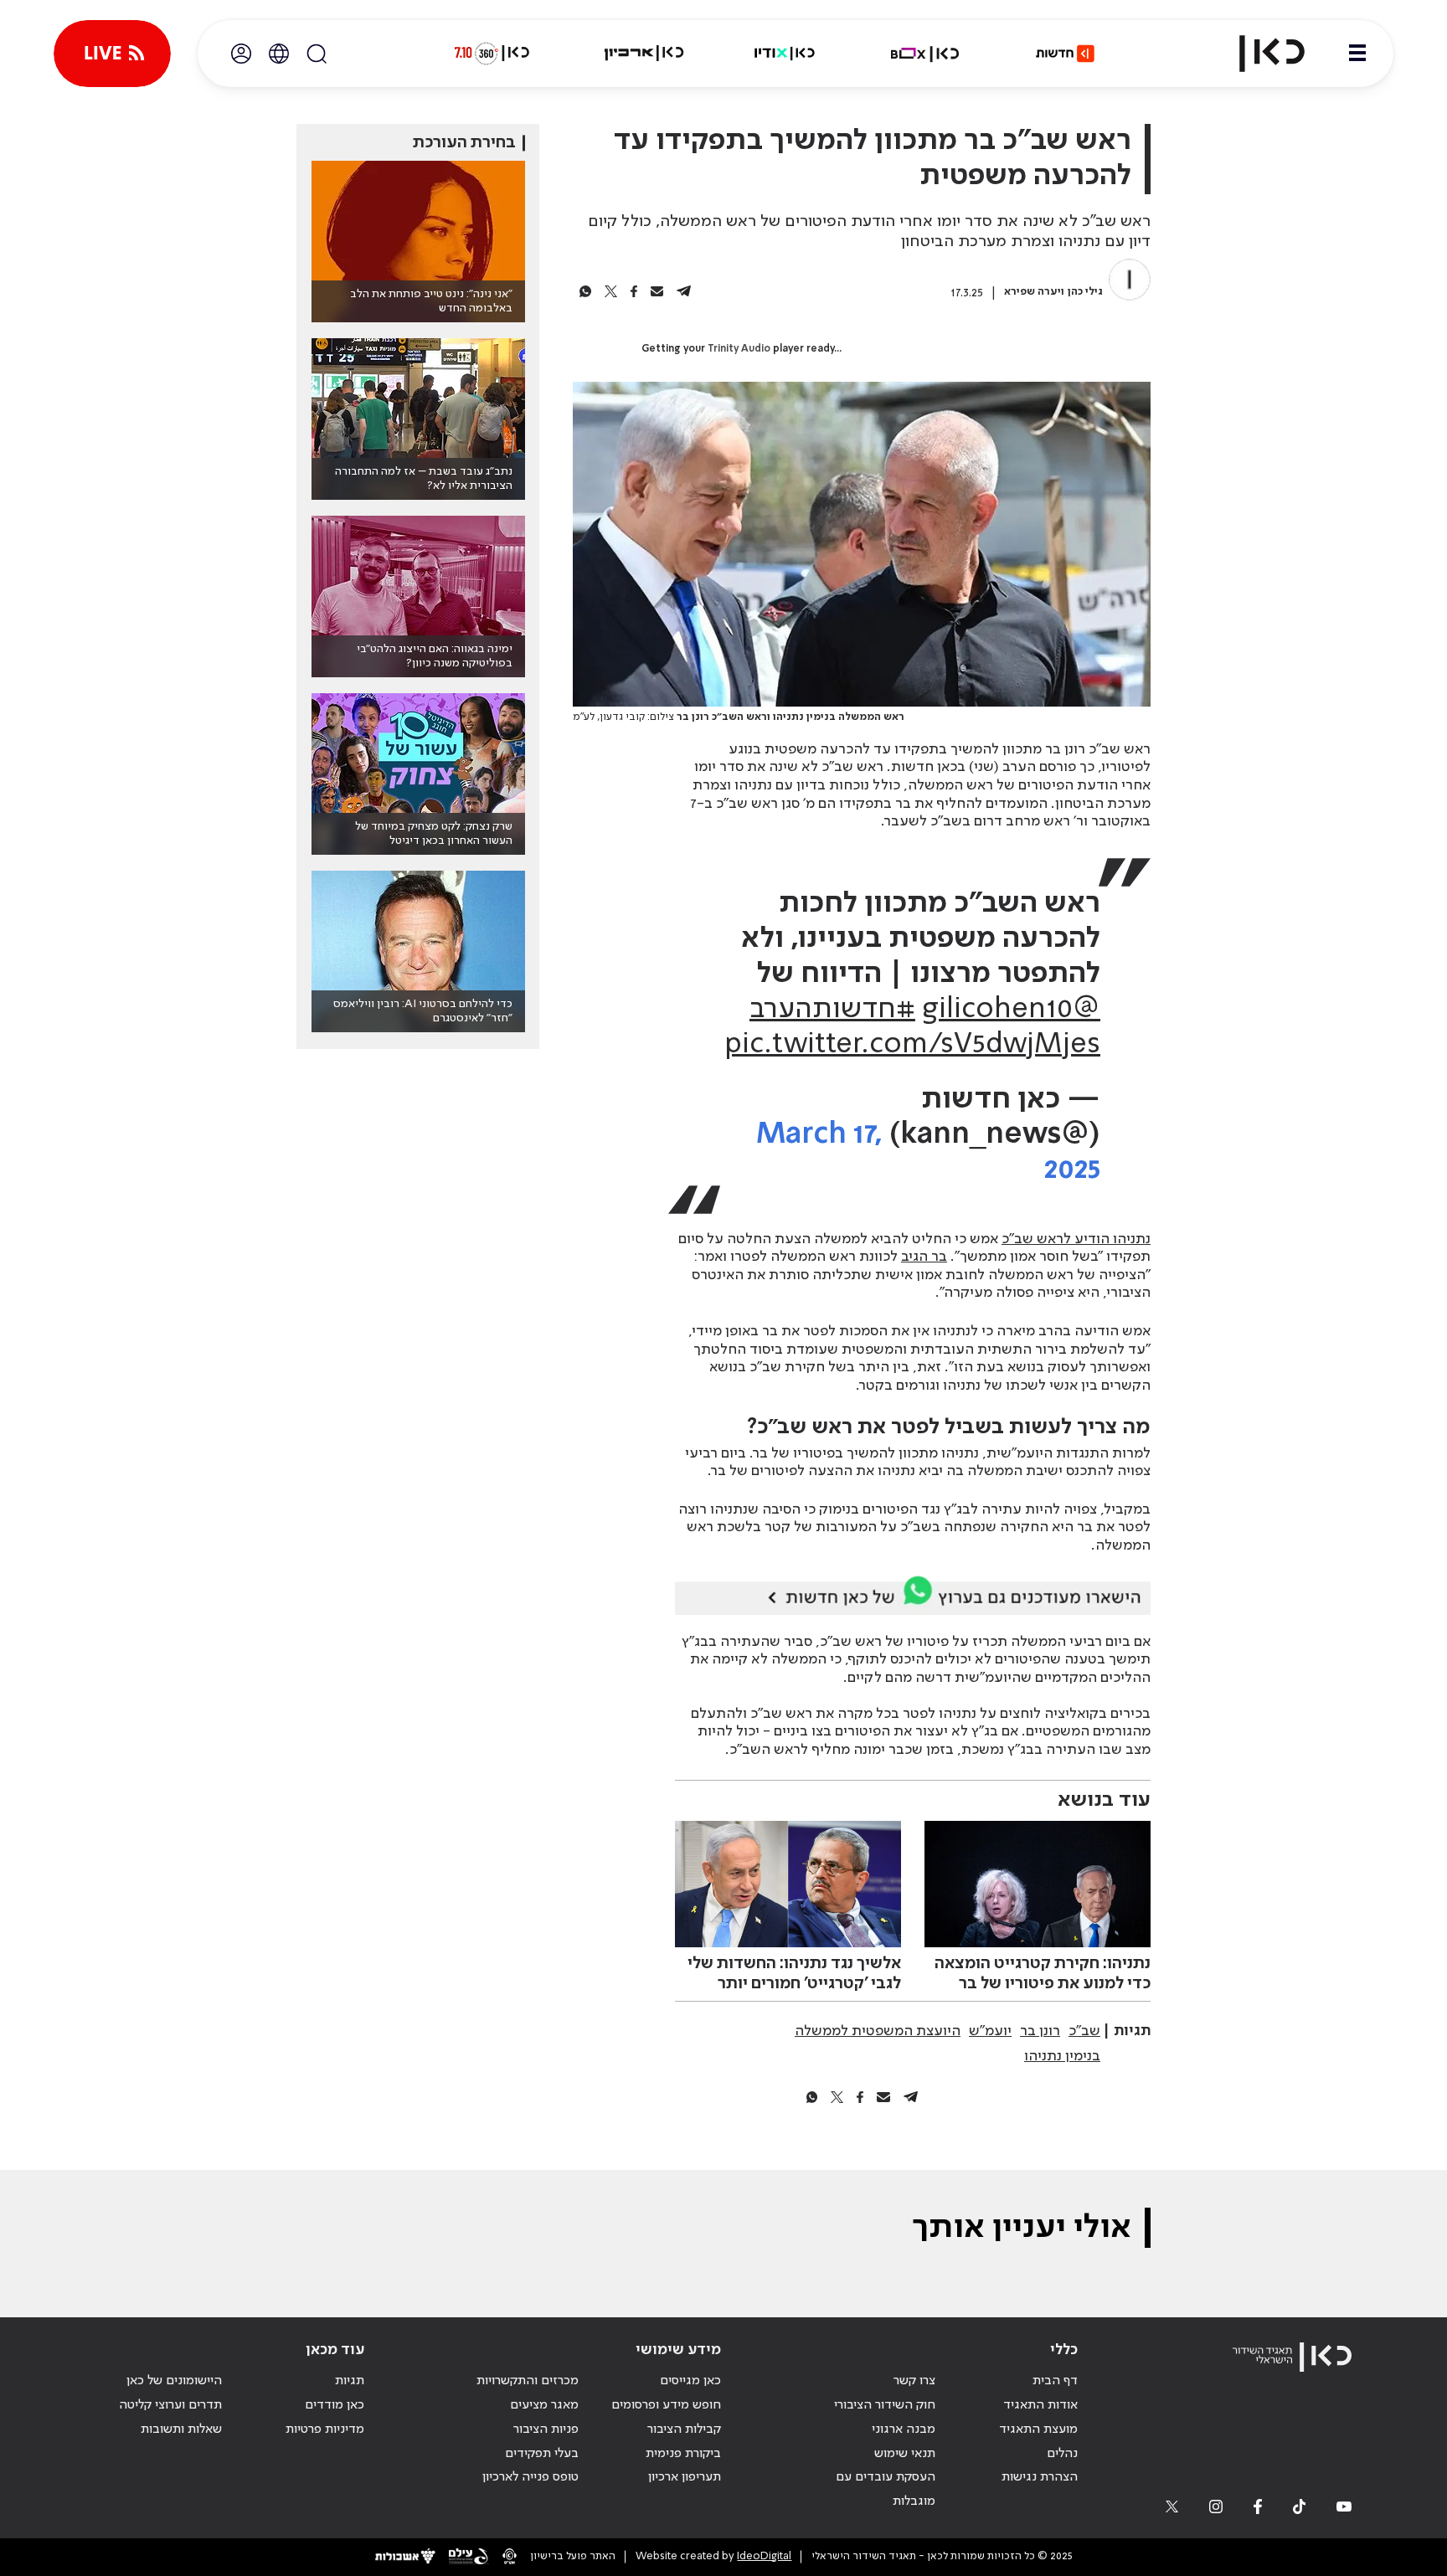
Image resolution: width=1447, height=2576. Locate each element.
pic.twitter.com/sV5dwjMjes (912, 1045)
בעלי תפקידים (542, 2454)
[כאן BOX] (925, 54)
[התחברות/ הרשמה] (241, 54)
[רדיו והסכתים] (785, 54)
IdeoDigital (764, 2556)
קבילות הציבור (684, 2429)
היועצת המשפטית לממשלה (878, 2031)
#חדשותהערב (832, 1010)
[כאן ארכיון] (644, 54)
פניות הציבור (546, 2429)
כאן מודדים (335, 2405)
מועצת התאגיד (1038, 2429)
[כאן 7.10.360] (492, 54)
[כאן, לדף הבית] (1258, 54)
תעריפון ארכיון (685, 2477)
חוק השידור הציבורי (885, 2405)
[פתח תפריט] (1357, 54)
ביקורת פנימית (683, 2454)
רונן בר (1040, 2031)
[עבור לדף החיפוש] (317, 54)
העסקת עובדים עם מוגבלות (886, 2489)
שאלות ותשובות (181, 2429)
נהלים (1062, 2454)
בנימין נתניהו (1062, 2056)
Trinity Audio (739, 349)
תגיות (350, 2381)
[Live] (112, 54)
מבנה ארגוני (904, 2429)
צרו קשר (914, 2381)
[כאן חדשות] (1065, 54)
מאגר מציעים (544, 2405)
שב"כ (1084, 2031)
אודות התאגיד (1040, 2405)
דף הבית (1055, 2381)
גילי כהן (1085, 292)
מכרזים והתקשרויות (528, 2381)
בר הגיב (924, 1257)
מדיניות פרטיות (325, 2429)
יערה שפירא (1032, 292)
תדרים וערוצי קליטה (170, 2405)
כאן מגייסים (690, 2381)
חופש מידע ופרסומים (666, 2405)
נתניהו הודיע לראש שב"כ (1076, 1239)
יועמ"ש (990, 2031)
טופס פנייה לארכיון (530, 2477)
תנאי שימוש (905, 2454)
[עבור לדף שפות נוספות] (279, 54)
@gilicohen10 (1011, 1010)
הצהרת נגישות (1040, 2477)
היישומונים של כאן (174, 2381)
